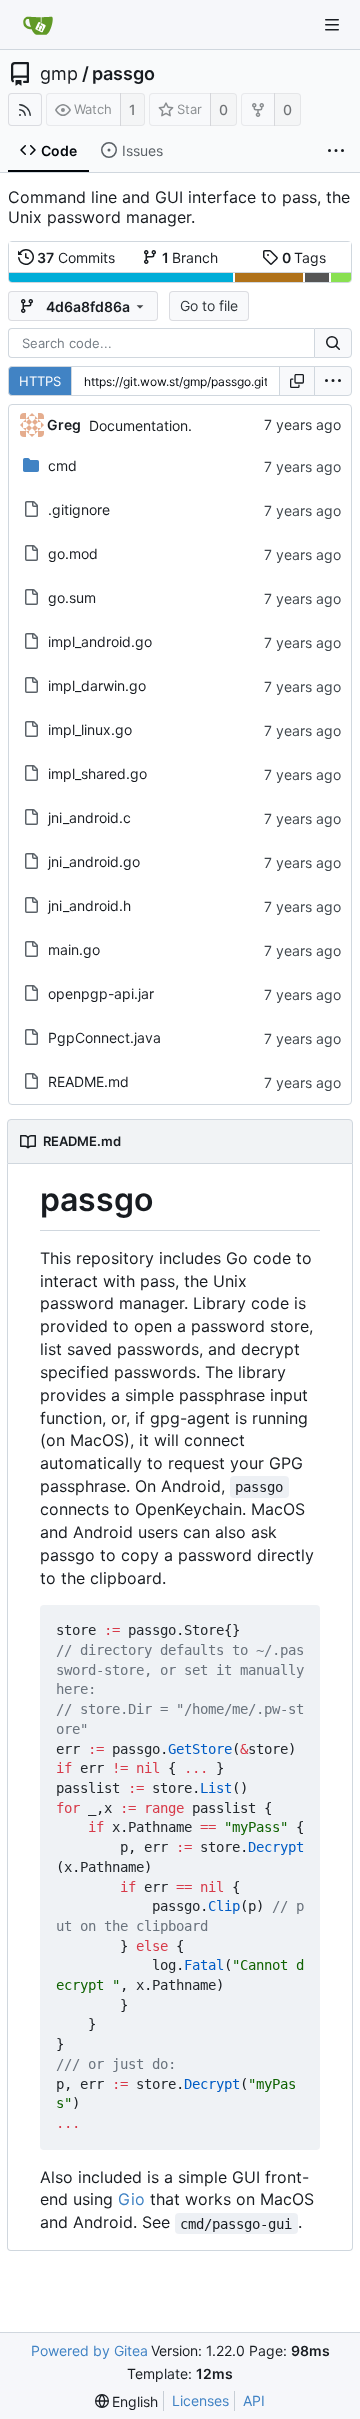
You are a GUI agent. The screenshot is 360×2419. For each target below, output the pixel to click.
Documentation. (140, 425)
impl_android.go (100, 641)
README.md (88, 1081)
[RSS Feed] (25, 109)
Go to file (209, 305)
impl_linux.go (90, 729)
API (254, 2400)
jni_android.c (89, 817)
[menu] (333, 381)
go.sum (72, 597)
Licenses (200, 2400)
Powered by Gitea (89, 2350)
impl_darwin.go (97, 685)
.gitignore (79, 509)
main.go (74, 949)
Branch (190, 257)
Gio (131, 2199)
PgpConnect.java (104, 1037)
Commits (76, 257)
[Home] (38, 25)
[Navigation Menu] (332, 25)
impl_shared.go (97, 773)
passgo (123, 74)
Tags (304, 257)
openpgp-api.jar (101, 993)
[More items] (336, 151)
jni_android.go (94, 861)
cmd (62, 465)
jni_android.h (89, 905)
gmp (59, 74)
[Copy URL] (297, 381)
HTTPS (40, 381)
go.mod (73, 553)
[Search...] (333, 343)
